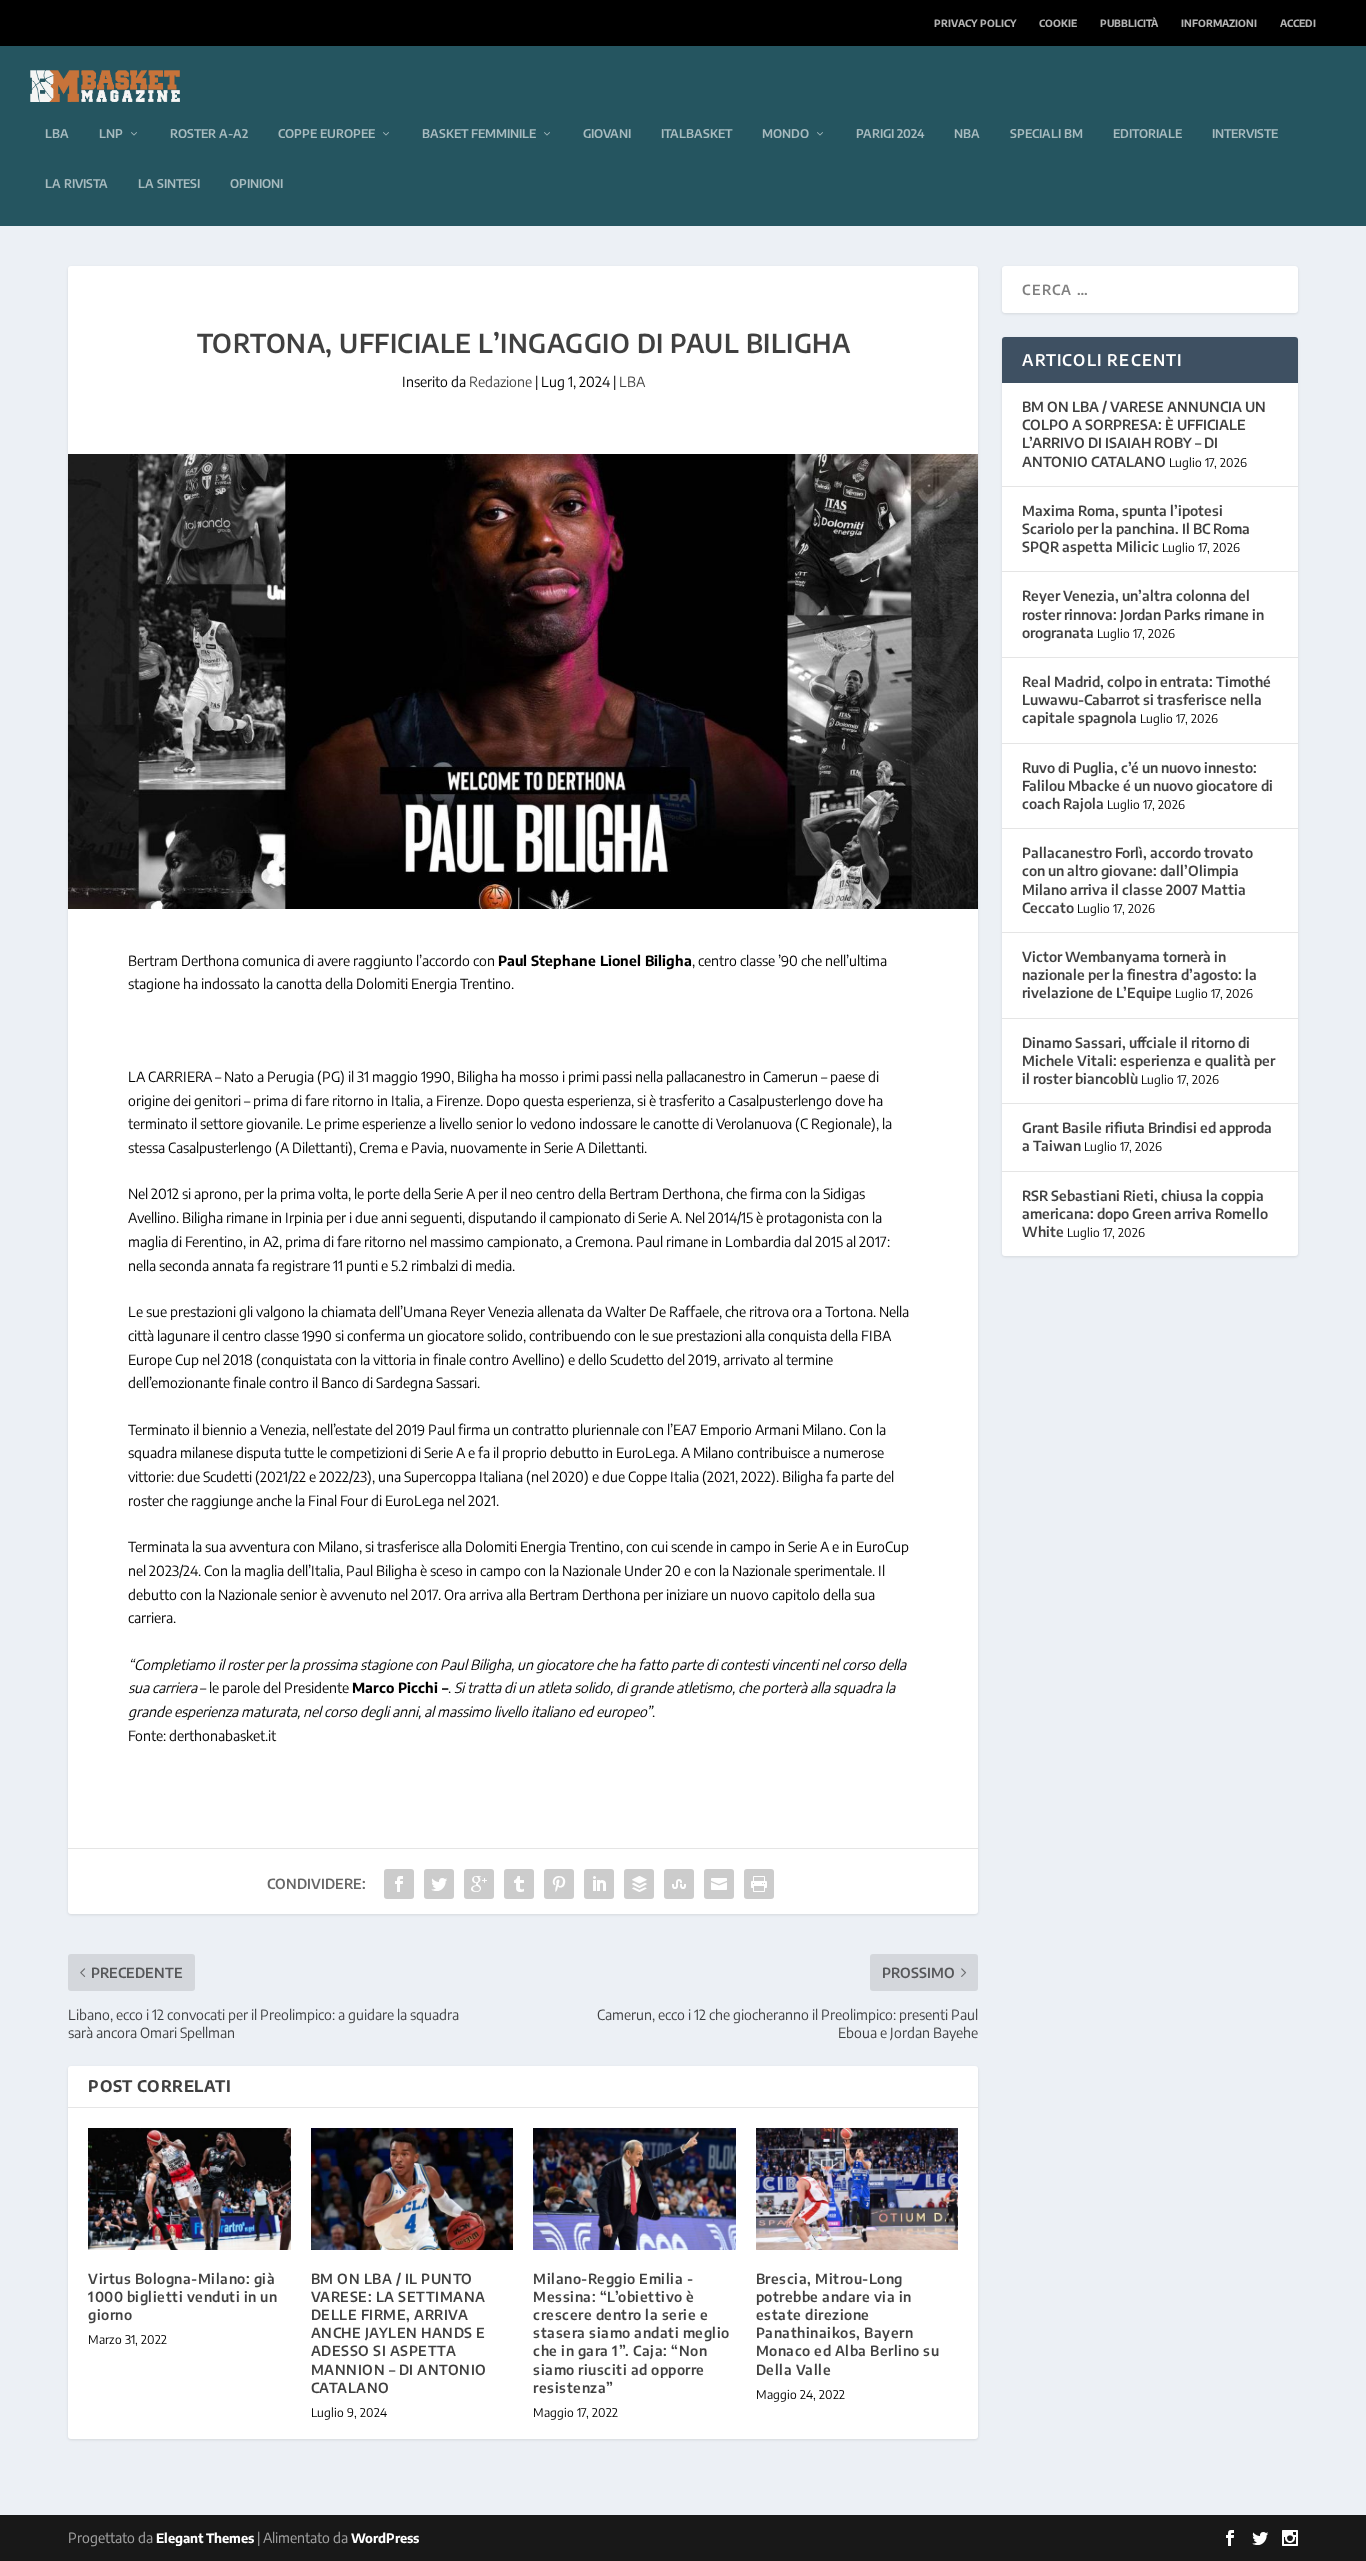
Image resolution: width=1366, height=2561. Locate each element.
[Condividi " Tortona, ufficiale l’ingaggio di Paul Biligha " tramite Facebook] (399, 1884)
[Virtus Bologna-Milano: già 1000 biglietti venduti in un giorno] (189, 2189)
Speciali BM (1046, 133)
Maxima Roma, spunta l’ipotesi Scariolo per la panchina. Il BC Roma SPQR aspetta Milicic (1136, 528)
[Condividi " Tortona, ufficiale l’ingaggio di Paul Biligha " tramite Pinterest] (559, 1884)
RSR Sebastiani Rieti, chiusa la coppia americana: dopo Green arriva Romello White (1145, 1213)
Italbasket (696, 133)
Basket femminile (479, 133)
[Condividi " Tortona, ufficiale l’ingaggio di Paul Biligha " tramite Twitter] (439, 1884)
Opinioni (256, 183)
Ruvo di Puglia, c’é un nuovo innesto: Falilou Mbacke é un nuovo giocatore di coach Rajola (1147, 785)
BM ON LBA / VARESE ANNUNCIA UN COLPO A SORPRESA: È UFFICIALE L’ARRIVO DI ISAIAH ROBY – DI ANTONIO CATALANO (1144, 434)
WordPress (385, 2538)
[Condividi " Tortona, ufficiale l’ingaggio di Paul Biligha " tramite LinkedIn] (599, 1884)
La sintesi (169, 183)
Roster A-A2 (209, 133)
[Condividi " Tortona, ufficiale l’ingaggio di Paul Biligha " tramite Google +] (479, 1884)
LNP (111, 133)
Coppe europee (326, 133)
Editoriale (1147, 133)
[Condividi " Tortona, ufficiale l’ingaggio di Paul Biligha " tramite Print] (759, 1884)
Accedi (1298, 23)
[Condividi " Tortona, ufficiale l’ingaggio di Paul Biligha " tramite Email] (719, 1884)
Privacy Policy (975, 23)
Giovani (607, 133)
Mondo (785, 133)
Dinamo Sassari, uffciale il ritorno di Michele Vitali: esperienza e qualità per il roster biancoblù (1148, 1060)
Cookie (1058, 23)
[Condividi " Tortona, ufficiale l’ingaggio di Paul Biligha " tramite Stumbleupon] (679, 1884)
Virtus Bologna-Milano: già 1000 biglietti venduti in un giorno (182, 2296)
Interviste (1245, 133)
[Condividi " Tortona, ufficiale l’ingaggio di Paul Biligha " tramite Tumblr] (519, 1884)
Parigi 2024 (890, 133)
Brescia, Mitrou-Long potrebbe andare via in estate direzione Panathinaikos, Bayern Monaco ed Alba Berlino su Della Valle (848, 2324)
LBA (57, 133)
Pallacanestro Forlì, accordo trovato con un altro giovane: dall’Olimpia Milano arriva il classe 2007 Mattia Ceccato (1137, 880)
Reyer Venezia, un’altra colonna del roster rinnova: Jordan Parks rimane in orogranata (1143, 613)
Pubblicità (1129, 23)
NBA (967, 133)
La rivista (76, 183)
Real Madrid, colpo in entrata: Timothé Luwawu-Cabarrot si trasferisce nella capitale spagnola (1146, 699)
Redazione (500, 381)
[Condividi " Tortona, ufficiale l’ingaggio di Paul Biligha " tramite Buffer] (639, 1884)
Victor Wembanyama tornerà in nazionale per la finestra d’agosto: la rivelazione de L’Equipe (1139, 974)
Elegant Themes (205, 2538)
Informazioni (1219, 23)
